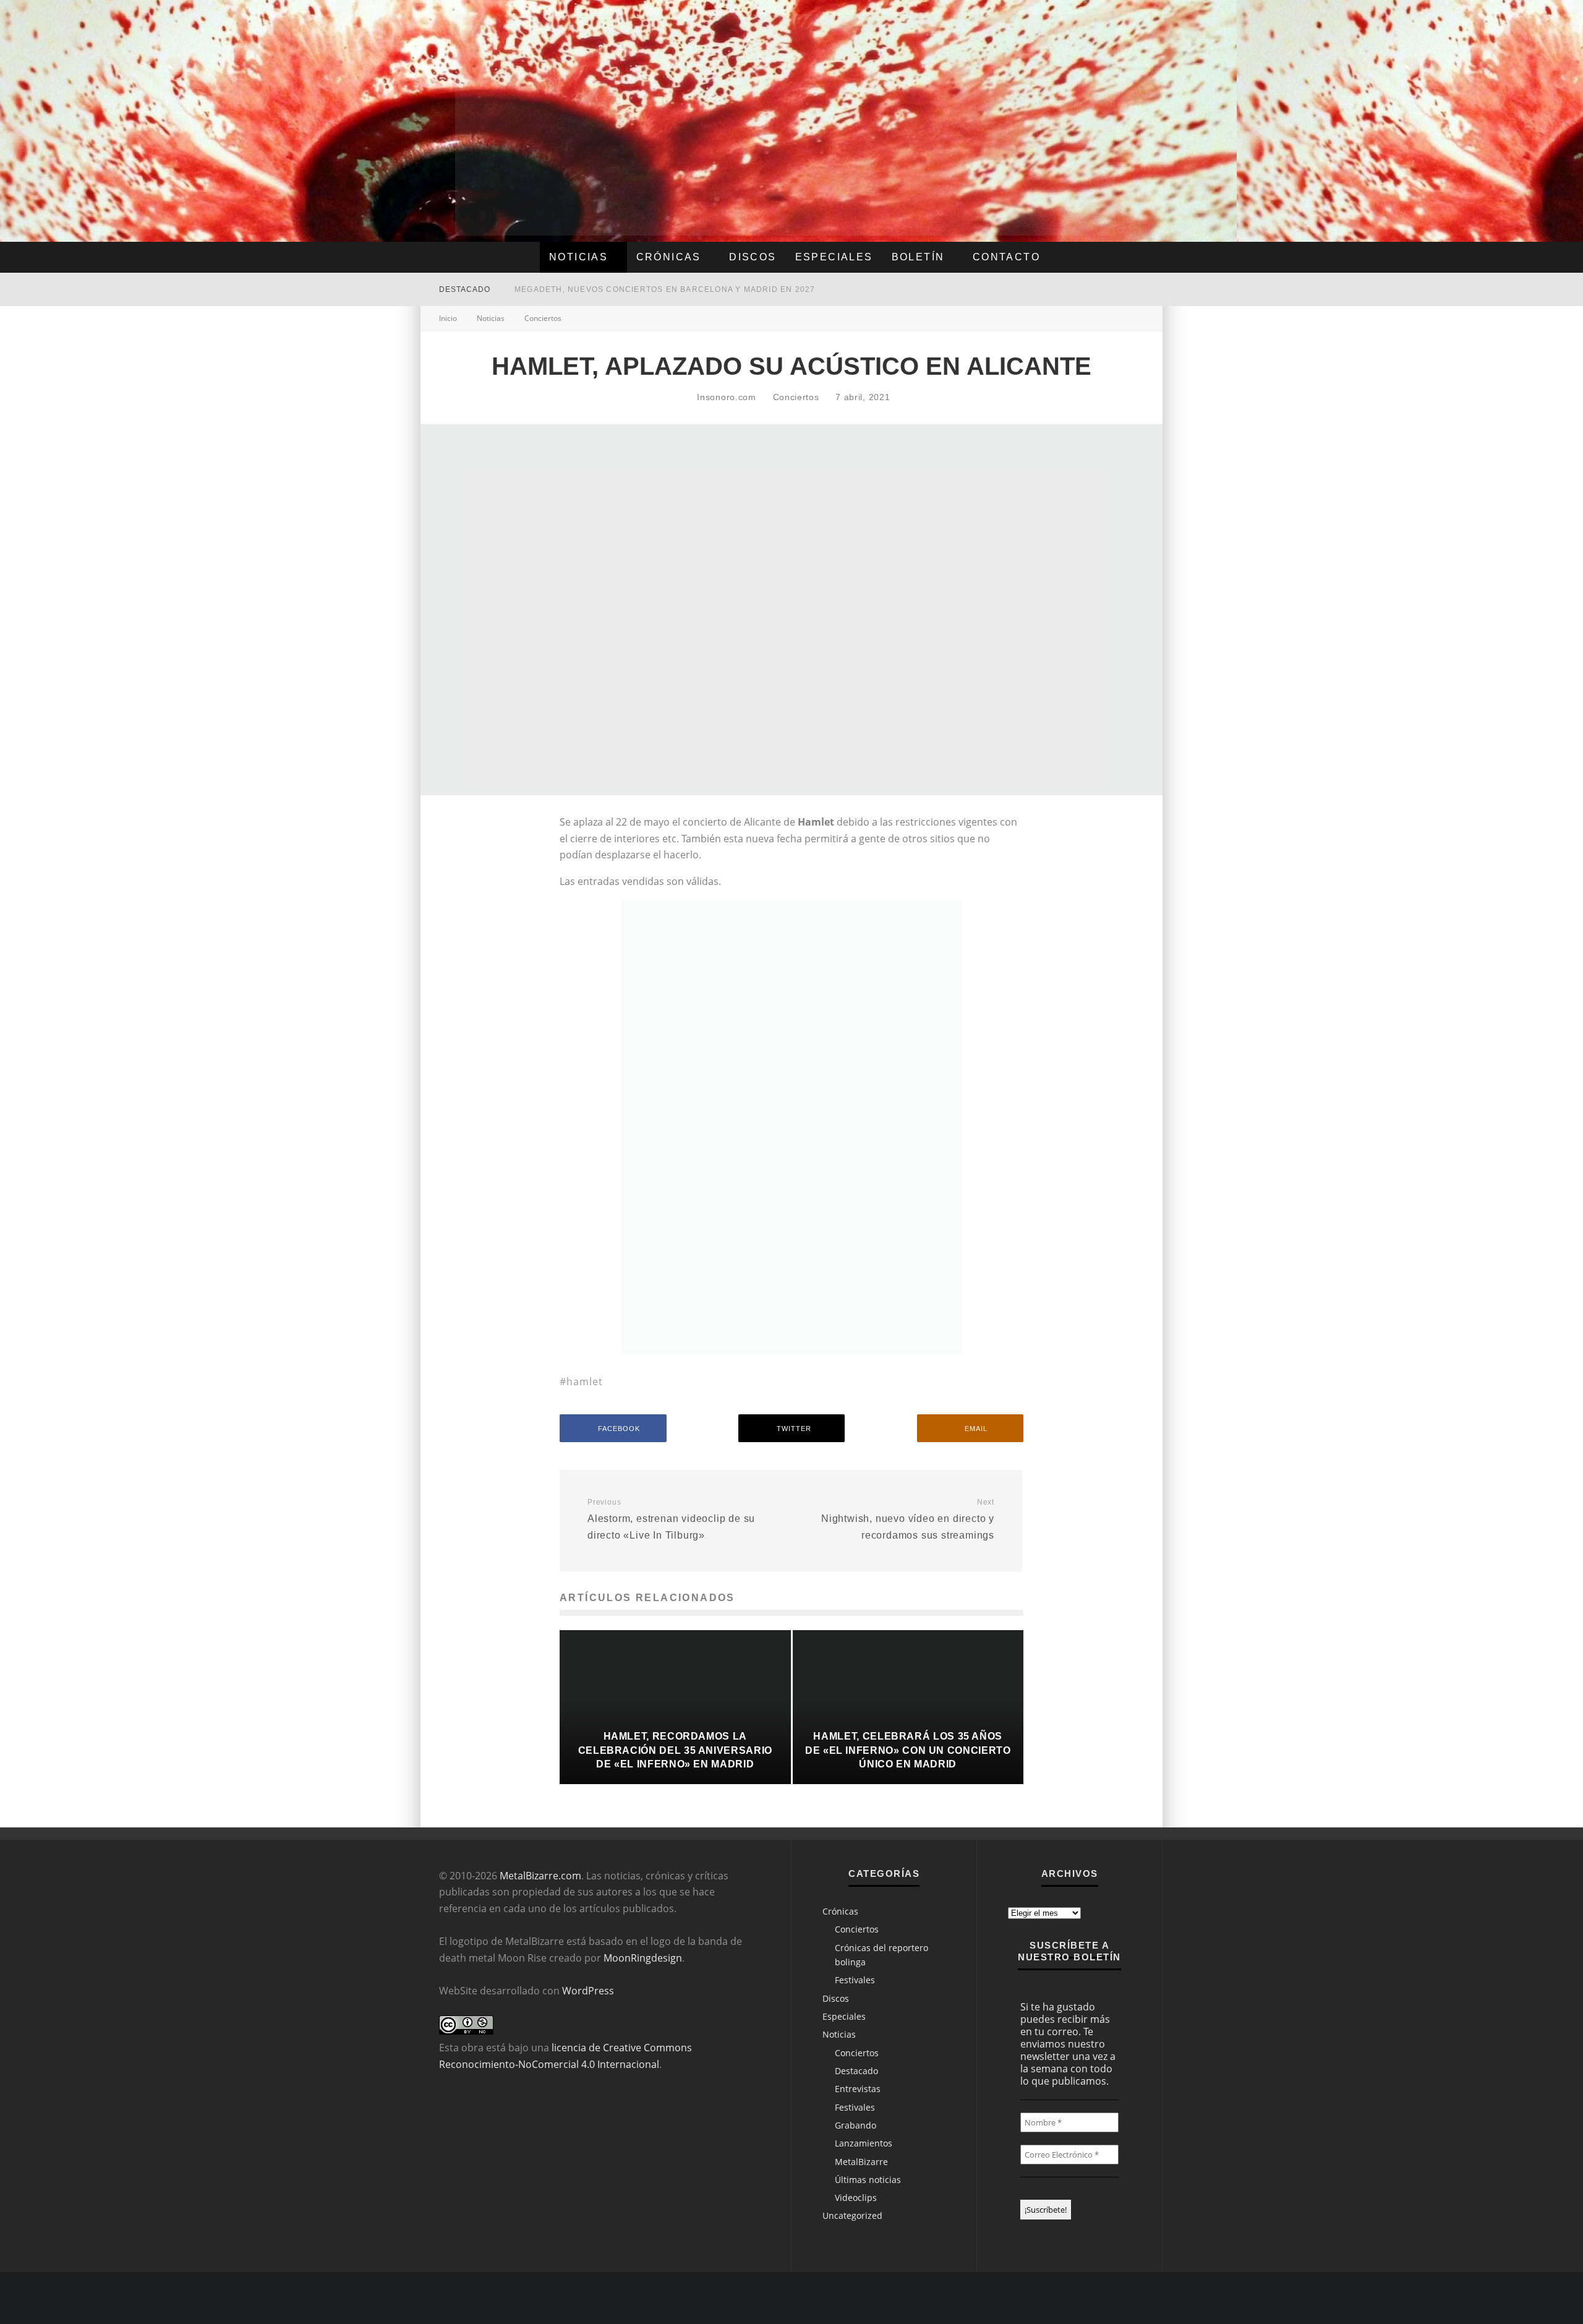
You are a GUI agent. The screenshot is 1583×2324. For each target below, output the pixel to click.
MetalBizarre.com (540, 1876)
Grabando (856, 2125)
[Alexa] (1044, 289)
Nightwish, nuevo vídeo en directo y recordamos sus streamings (908, 1519)
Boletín (918, 257)
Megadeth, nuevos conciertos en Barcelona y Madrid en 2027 (665, 289)
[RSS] (1082, 289)
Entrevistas (858, 2089)
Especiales (834, 257)
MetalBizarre (861, 2162)
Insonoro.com (725, 397)
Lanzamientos (864, 2143)
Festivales (855, 1980)
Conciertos (796, 397)
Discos (753, 257)
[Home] (1132, 289)
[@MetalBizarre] (1063, 289)
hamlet (585, 1382)
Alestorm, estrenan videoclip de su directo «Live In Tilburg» (671, 1519)
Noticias (578, 257)
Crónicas (669, 257)
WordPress (588, 1991)
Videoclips (856, 2198)
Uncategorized (852, 2215)
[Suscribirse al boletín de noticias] (1107, 289)
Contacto (1006, 257)
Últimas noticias (868, 2180)
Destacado (856, 2071)
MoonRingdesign (643, 1958)
